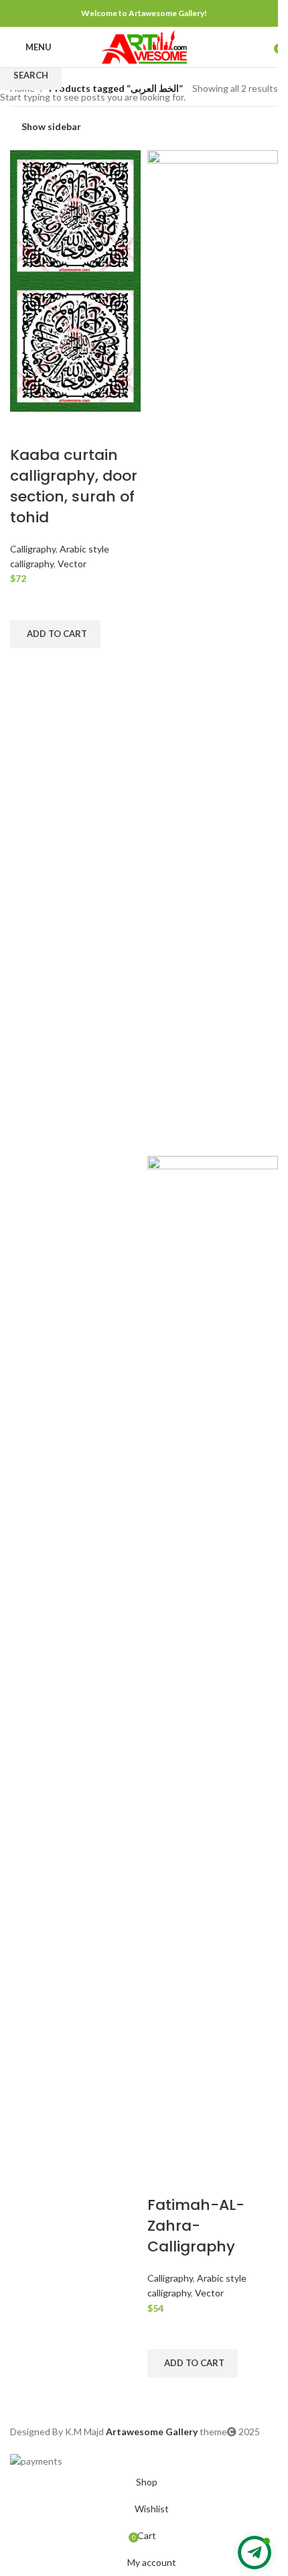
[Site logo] (144, 46)
